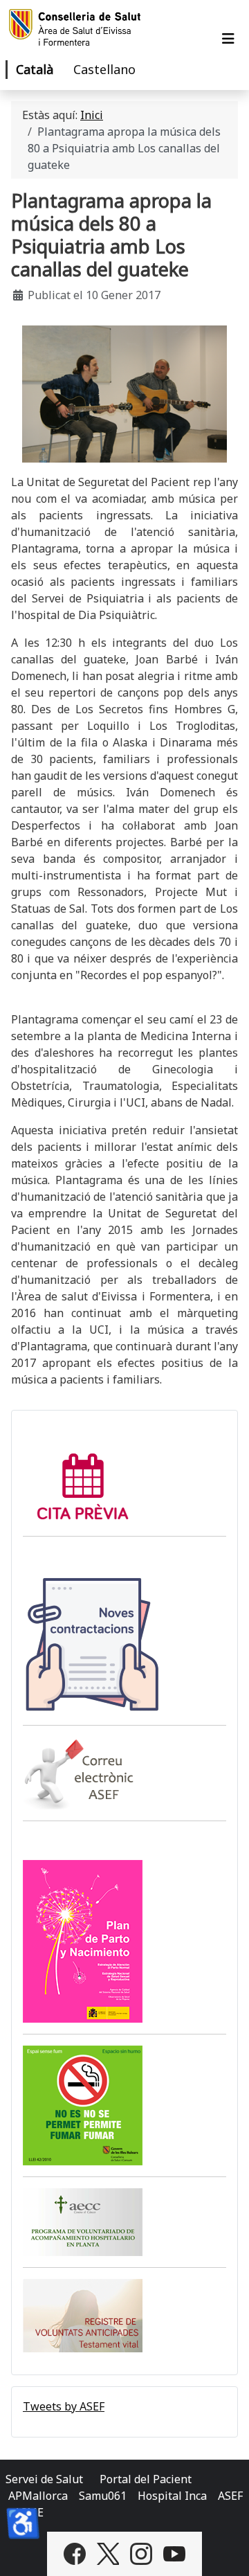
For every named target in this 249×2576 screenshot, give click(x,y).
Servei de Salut (44, 2479)
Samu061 (103, 2496)
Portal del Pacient (146, 2479)
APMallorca (38, 2496)
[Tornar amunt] (225, 2550)
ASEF (230, 2496)
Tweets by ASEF (64, 2406)
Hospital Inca (172, 2496)
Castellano (104, 69)
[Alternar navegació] (228, 39)
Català (35, 69)
